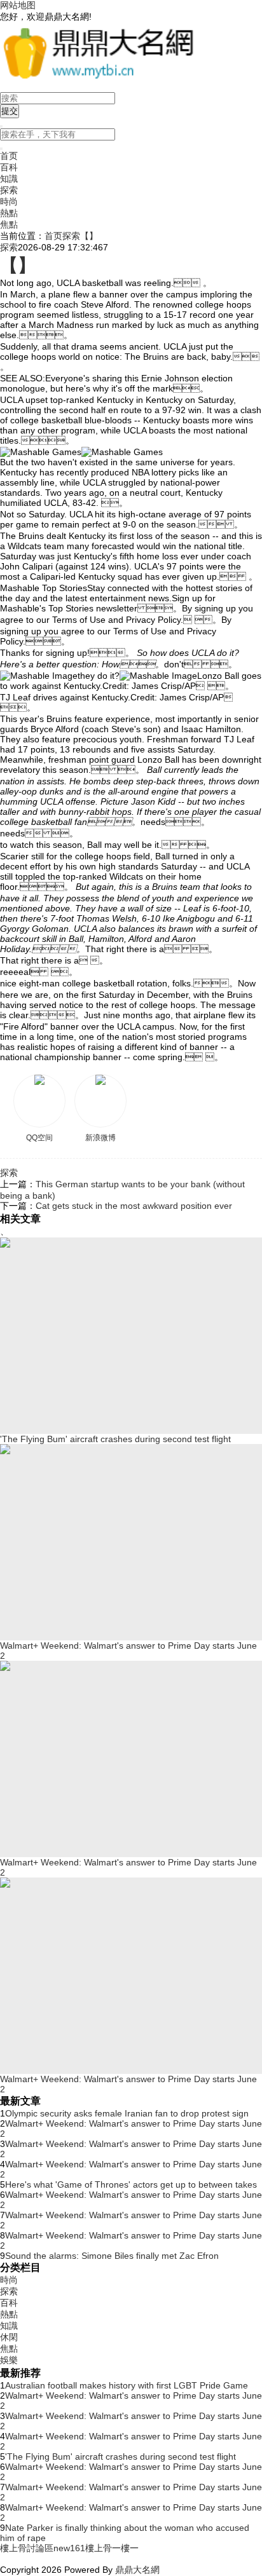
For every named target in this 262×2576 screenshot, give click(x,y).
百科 (9, 167)
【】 (89, 236)
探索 (9, 190)
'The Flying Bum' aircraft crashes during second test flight (121, 2457)
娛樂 (9, 2360)
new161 (69, 2548)
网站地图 (18, 5)
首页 (9, 156)
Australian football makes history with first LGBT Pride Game (127, 2385)
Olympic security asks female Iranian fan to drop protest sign (127, 2113)
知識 (9, 179)
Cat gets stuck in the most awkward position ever (134, 1206)
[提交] (1, 149)
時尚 (9, 201)
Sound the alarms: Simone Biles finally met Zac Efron (112, 2256)
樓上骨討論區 (27, 2548)
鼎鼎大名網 (137, 2570)
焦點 (9, 224)
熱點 (9, 213)
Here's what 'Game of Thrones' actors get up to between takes (131, 2184)
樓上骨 (99, 2548)
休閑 (9, 2337)
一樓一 (125, 2548)
